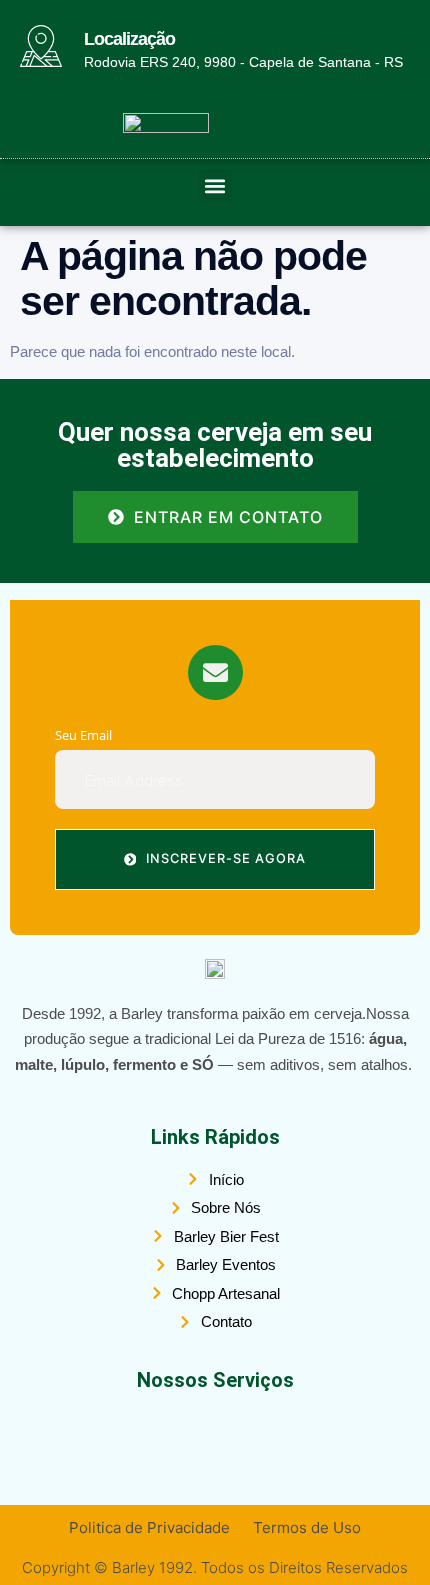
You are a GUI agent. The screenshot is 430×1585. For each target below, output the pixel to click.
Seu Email (83, 735)
